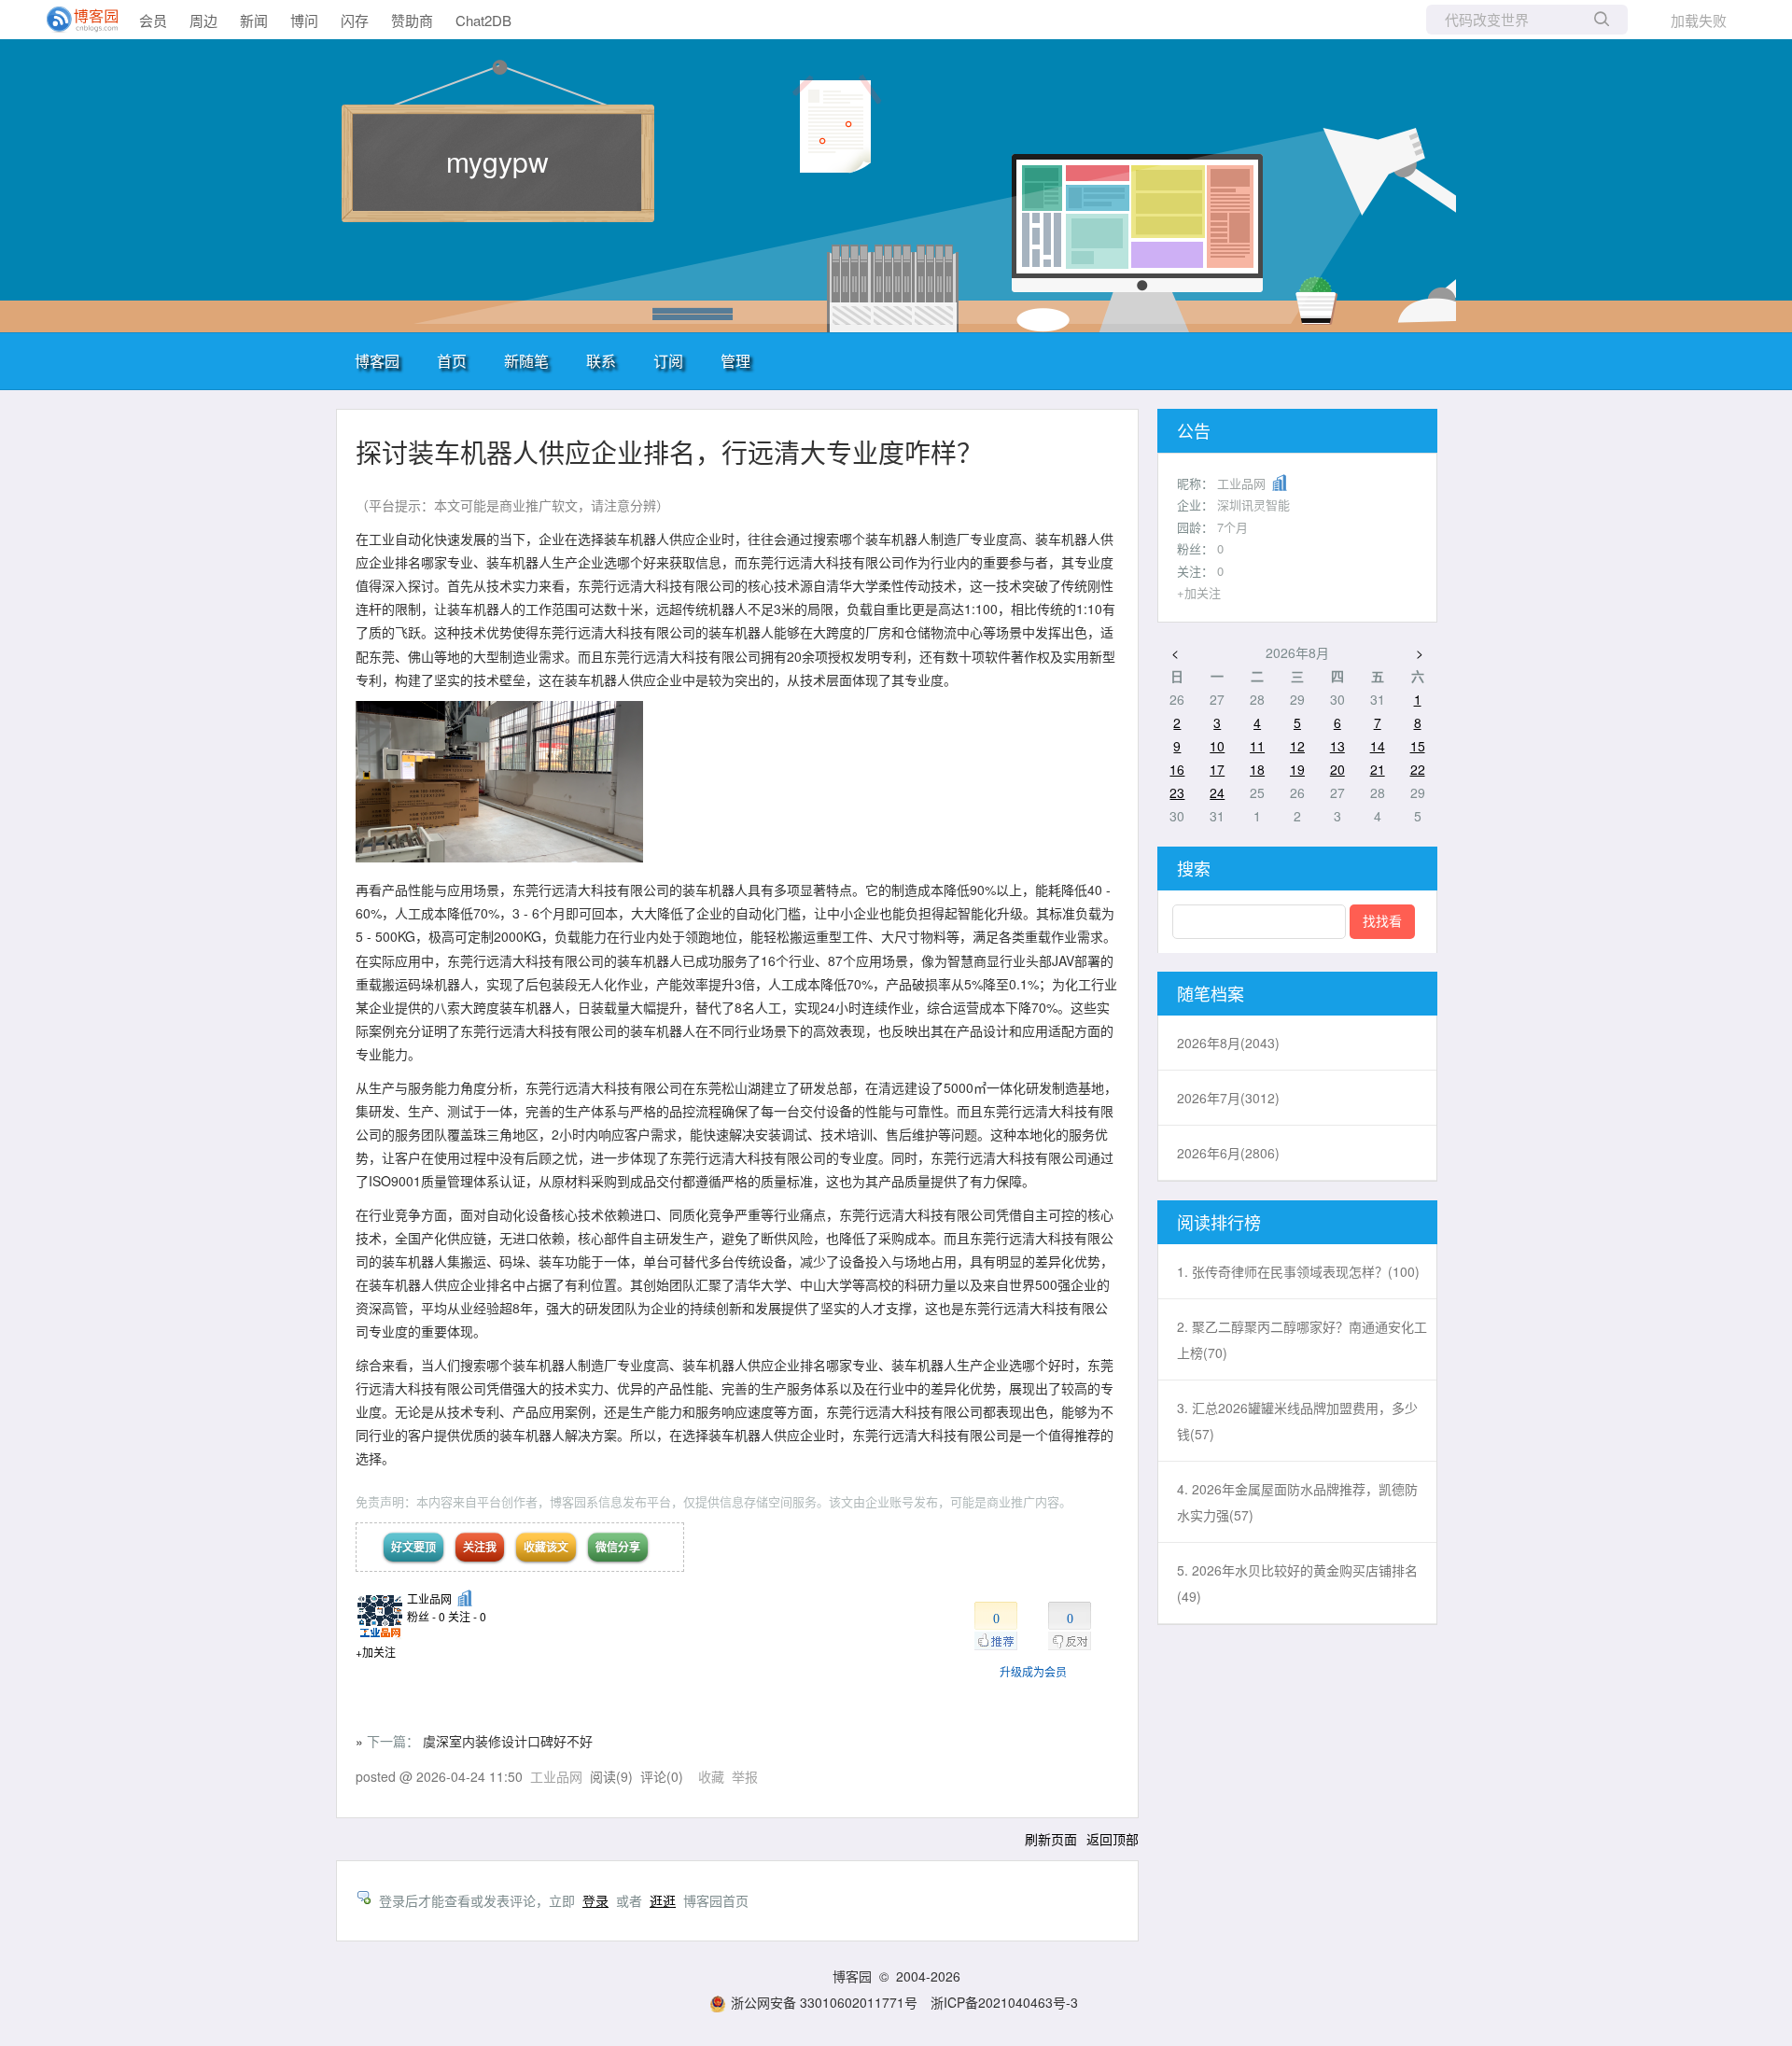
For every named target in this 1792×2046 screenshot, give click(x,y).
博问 (304, 20)
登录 (595, 1900)
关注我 (480, 1547)
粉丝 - (426, 1616)
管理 (735, 361)
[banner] (75, 20)
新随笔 (526, 361)
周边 (203, 20)
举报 (745, 1776)
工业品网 (429, 1598)
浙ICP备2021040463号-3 (1004, 2002)
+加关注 (376, 1652)
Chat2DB (483, 20)
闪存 (355, 20)
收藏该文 (546, 1547)
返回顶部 (1113, 1839)
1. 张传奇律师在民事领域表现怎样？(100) (1298, 1271)
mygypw (497, 161)
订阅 (668, 361)
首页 (452, 361)
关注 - (467, 1616)
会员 (153, 20)
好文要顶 (413, 1547)
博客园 (377, 361)
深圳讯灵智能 (1253, 504)
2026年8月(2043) (1228, 1043)
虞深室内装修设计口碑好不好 (508, 1741)
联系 (601, 361)
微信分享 (618, 1547)
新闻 (254, 20)
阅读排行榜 (1219, 1222)
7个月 (1232, 527)
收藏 (711, 1776)
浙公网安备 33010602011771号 (824, 2002)
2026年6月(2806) (1228, 1153)
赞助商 (412, 20)
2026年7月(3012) (1228, 1098)
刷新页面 (1051, 1839)
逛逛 (663, 1900)
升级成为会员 (1033, 1671)
